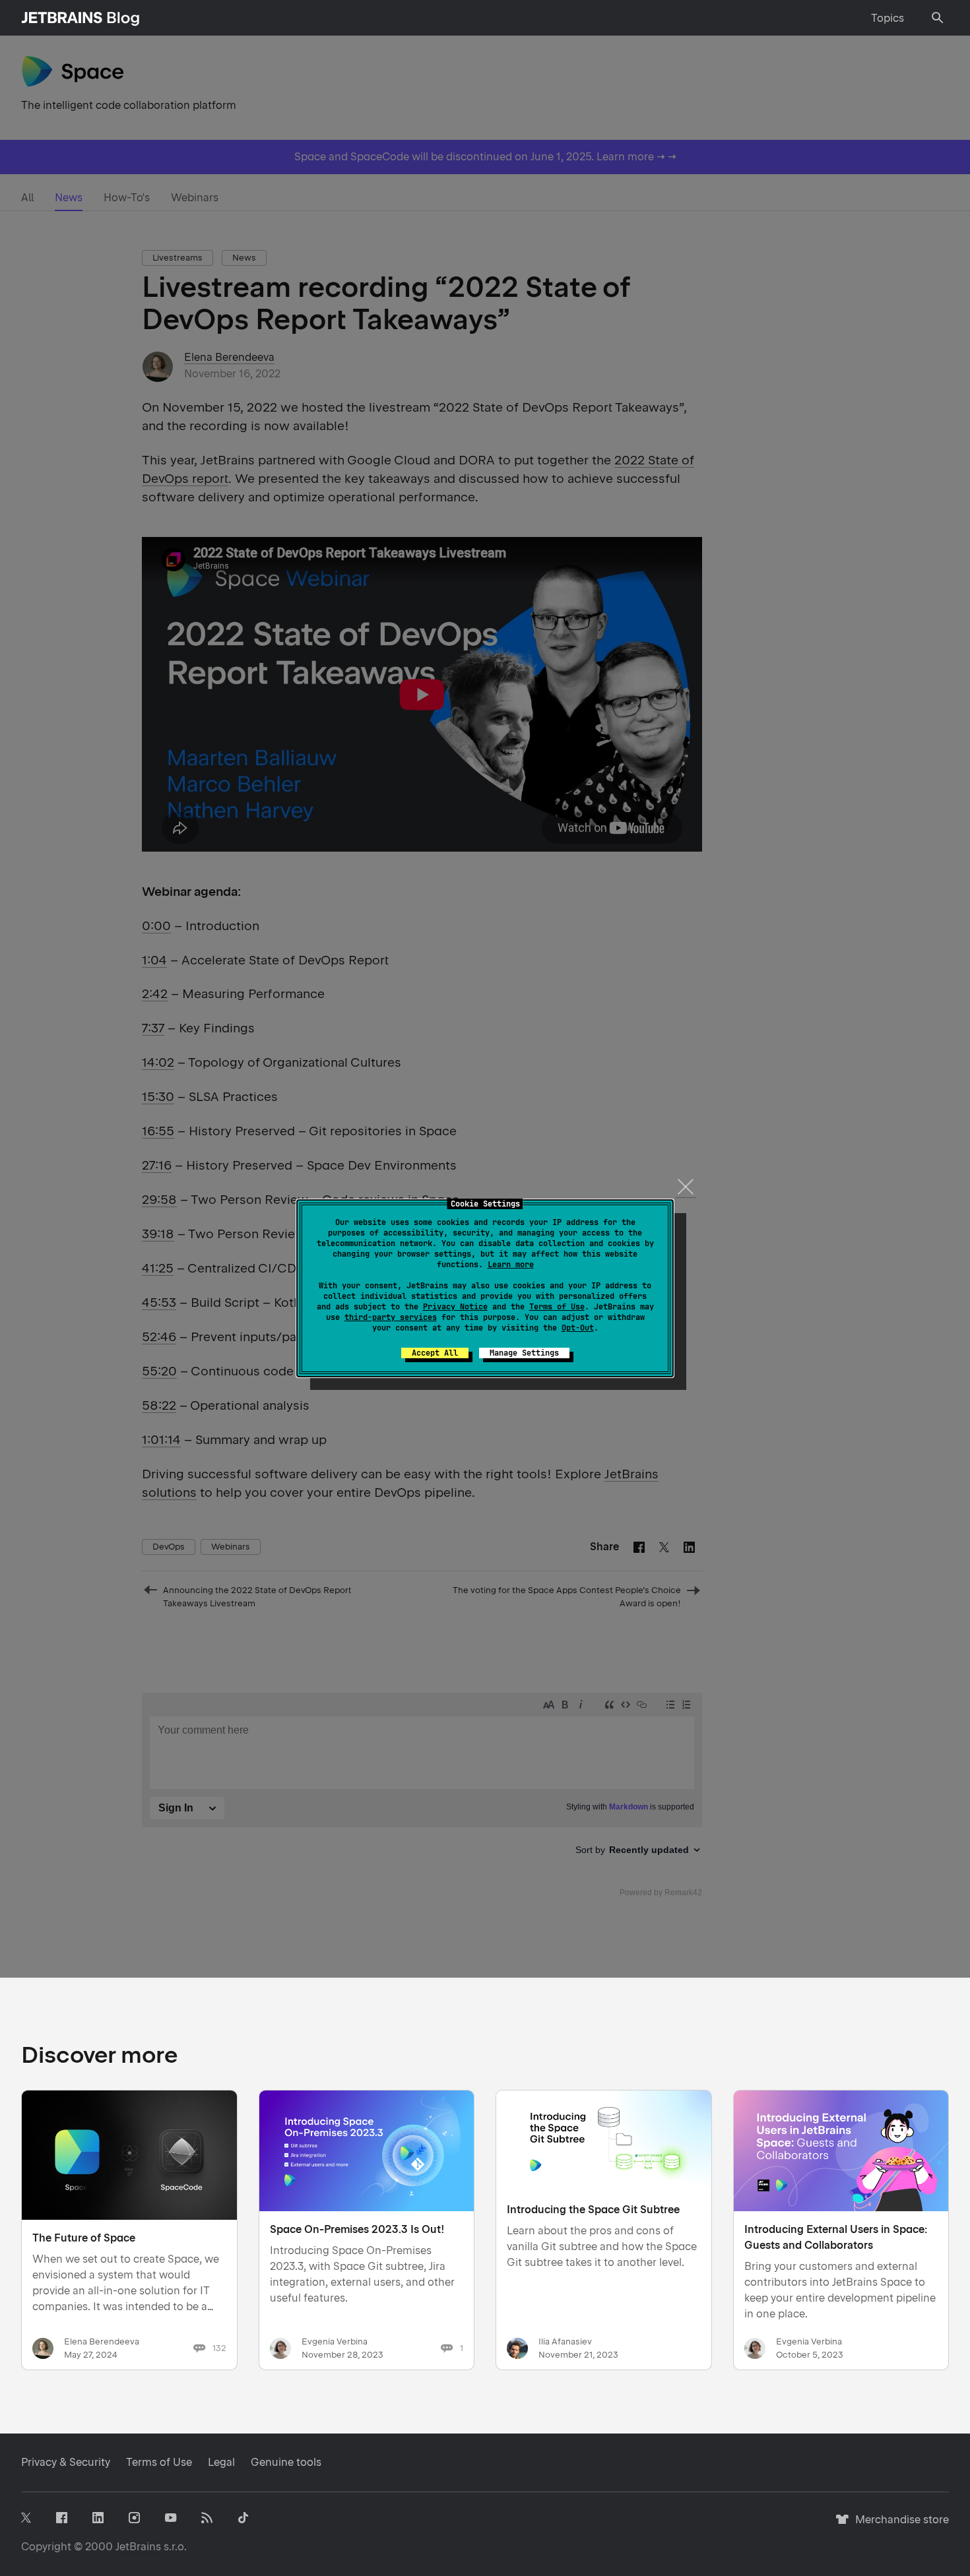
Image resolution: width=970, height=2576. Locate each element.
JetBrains (138, 2547)
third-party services (391, 1317)
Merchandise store (898, 2526)
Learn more (511, 1265)
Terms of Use (557, 1307)
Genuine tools (286, 2462)
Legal (221, 2462)
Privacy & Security (66, 2462)
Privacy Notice (455, 1307)
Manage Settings (524, 1353)
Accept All (435, 1353)
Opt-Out (578, 1328)
